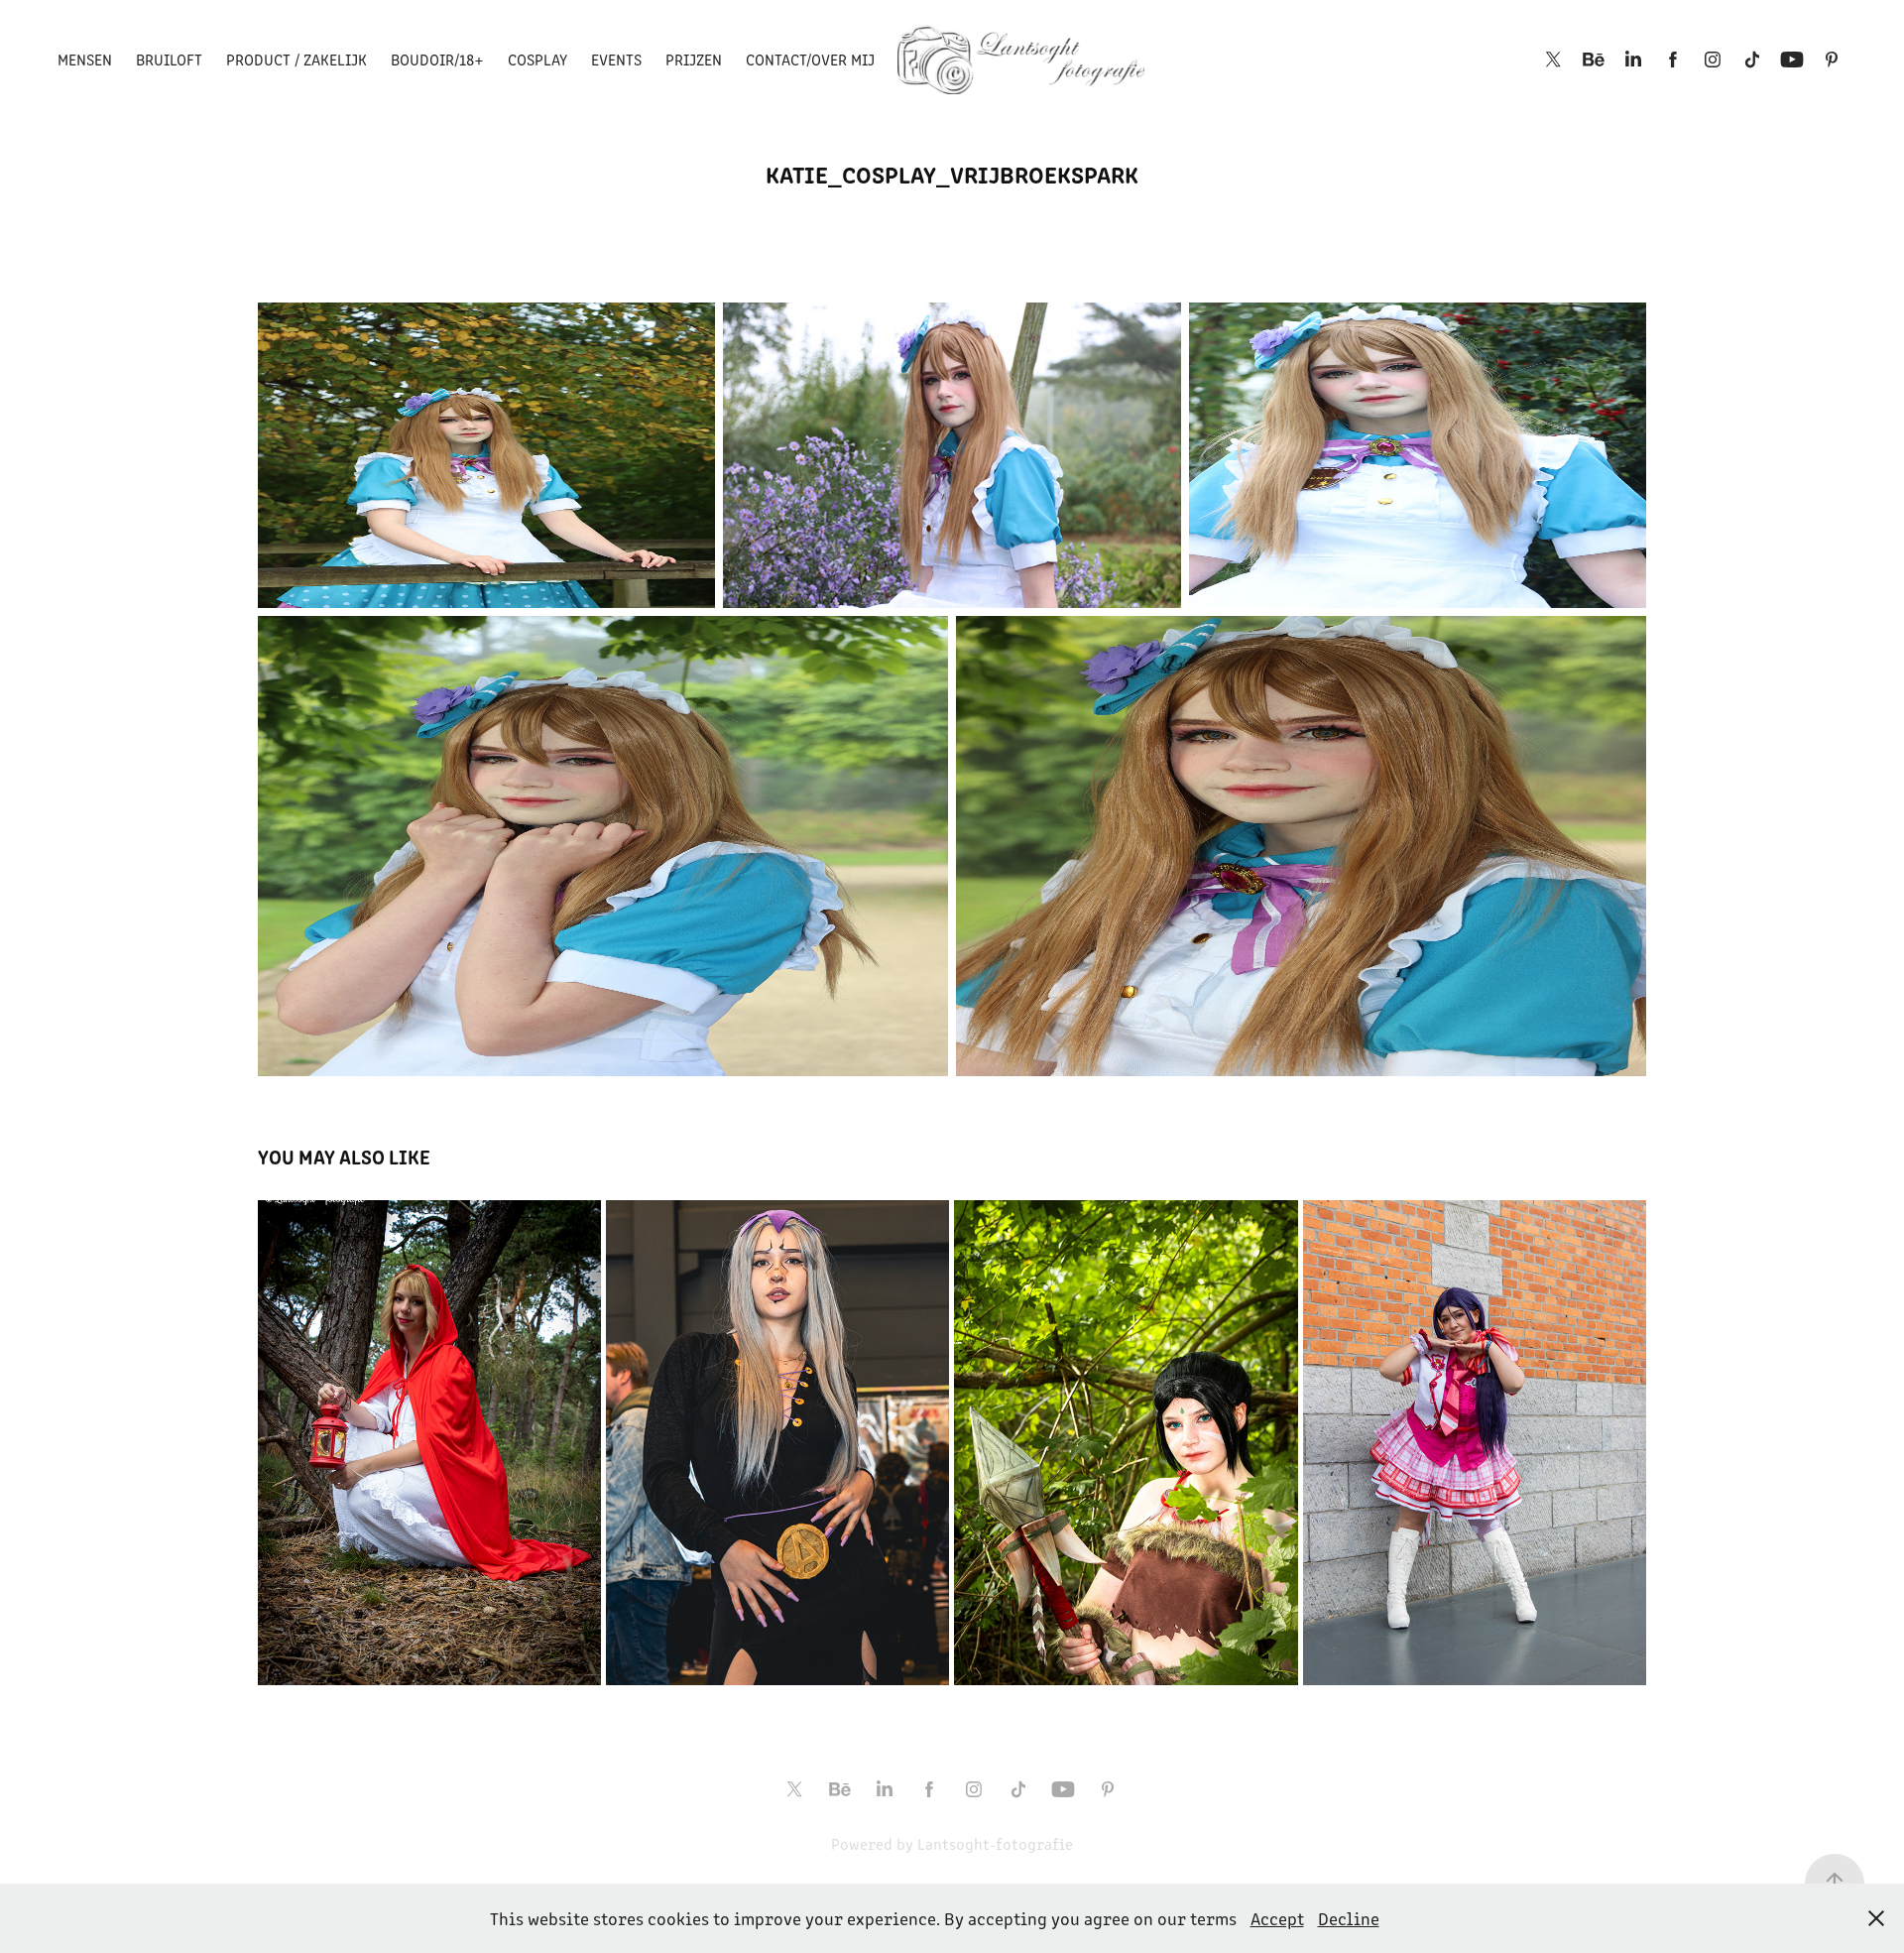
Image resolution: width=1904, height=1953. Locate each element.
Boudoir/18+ (437, 59)
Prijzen (694, 59)
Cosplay (537, 59)
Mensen (85, 59)
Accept (1277, 1918)
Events (616, 59)
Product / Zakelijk (297, 59)
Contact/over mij (810, 59)
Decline (1349, 1918)
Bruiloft (169, 59)
